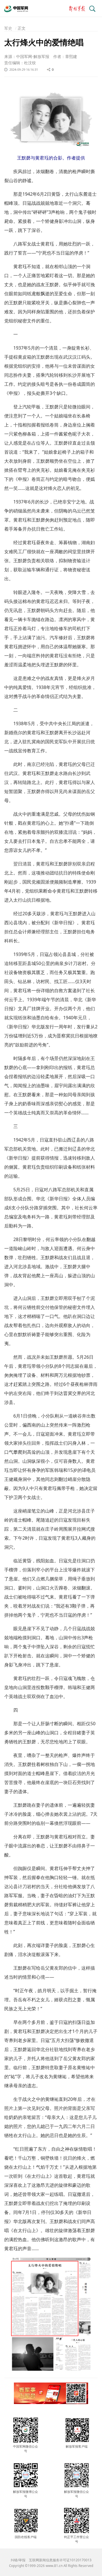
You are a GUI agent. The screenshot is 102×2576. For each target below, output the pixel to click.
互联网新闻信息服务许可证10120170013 (60, 2560)
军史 (8, 28)
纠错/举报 (18, 2560)
